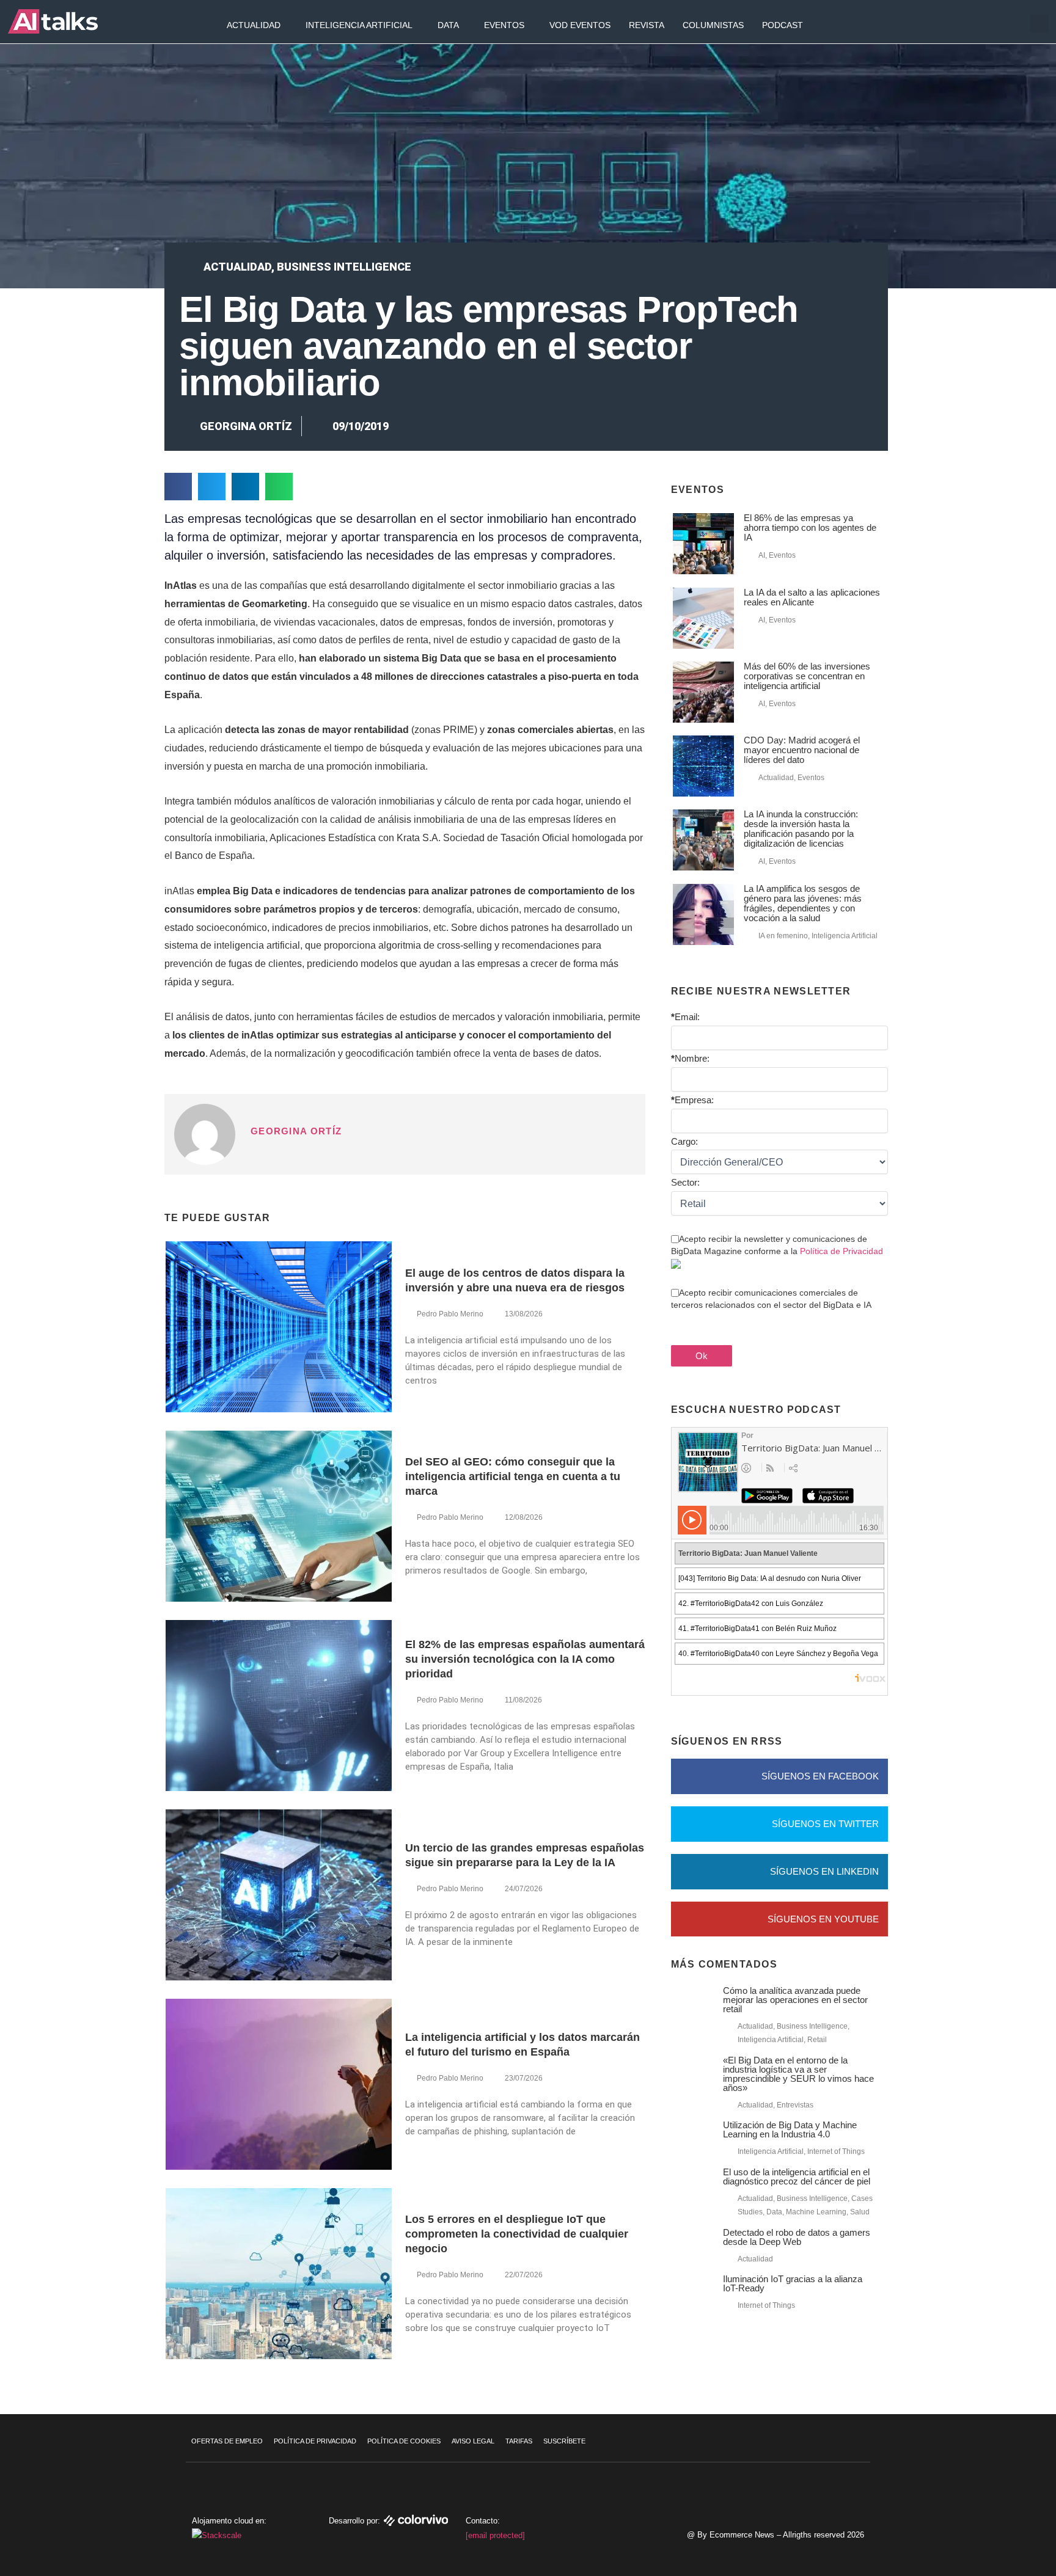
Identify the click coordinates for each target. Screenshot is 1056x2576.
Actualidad (254, 25)
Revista (647, 25)
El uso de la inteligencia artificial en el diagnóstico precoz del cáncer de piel (797, 2176)
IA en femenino (783, 936)
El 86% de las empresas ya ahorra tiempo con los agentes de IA (810, 527)
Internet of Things (836, 2151)
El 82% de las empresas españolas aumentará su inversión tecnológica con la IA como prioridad (525, 1659)
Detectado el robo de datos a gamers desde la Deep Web (797, 2237)
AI (762, 555)
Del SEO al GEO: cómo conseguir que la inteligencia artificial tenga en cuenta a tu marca (513, 1476)
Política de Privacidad (842, 1251)
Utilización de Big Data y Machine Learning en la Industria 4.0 (790, 2129)
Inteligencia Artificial (359, 25)
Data (448, 25)
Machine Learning (816, 2212)
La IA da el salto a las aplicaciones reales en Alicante (812, 597)
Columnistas (713, 25)
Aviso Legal (473, 2441)
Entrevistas (795, 2105)
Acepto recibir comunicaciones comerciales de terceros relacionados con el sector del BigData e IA (771, 1299)
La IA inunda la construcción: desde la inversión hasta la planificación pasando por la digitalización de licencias (801, 829)
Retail (817, 2040)
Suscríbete (564, 2441)
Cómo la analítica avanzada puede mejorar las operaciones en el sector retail (795, 2000)
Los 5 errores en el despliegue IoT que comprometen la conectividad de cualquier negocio (517, 2234)
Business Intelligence (344, 267)
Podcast (783, 25)
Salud (860, 2212)
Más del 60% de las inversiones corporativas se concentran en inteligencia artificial (807, 676)
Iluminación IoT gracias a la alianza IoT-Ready (793, 2283)
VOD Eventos (580, 25)
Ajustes (982, 2536)
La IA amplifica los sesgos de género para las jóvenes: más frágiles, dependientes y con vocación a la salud (803, 903)
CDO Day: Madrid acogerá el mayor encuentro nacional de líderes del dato (802, 750)
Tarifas (519, 2441)
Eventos (504, 25)
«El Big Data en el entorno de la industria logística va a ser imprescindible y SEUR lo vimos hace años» (798, 2074)
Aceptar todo (982, 2484)
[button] (1039, 24)
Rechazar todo (982, 2510)
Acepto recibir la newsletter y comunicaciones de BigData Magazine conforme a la (777, 1245)
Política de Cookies (404, 2441)
